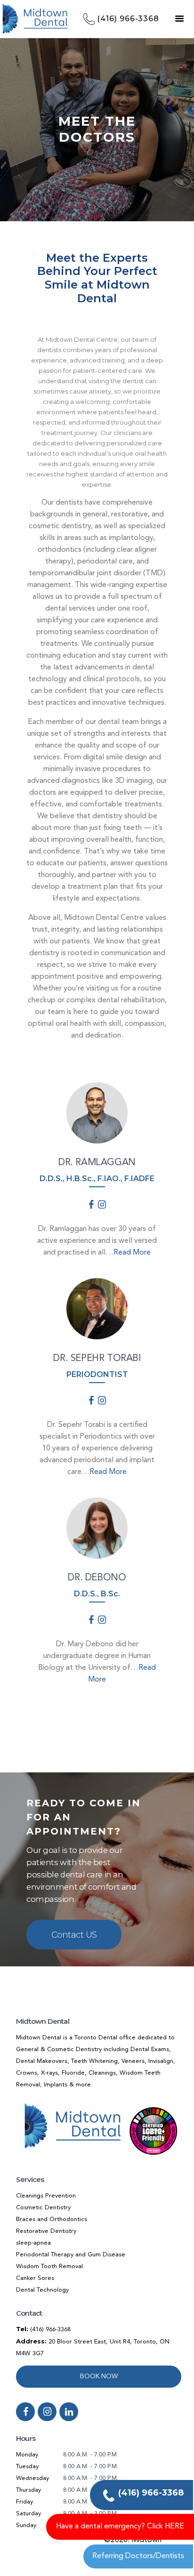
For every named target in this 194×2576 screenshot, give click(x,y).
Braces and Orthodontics (52, 2219)
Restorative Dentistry (46, 2231)
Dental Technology (42, 2290)
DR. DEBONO (97, 1578)
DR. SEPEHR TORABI (97, 1359)
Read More (132, 1253)
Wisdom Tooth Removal (49, 2266)
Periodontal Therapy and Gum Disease (71, 2255)
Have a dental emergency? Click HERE (120, 2527)
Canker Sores (35, 2278)
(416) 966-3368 (50, 2330)
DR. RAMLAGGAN (97, 1163)
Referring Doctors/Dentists (138, 2556)
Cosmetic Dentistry (43, 2208)
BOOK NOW (99, 2376)
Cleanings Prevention (46, 2196)
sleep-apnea (33, 2243)
